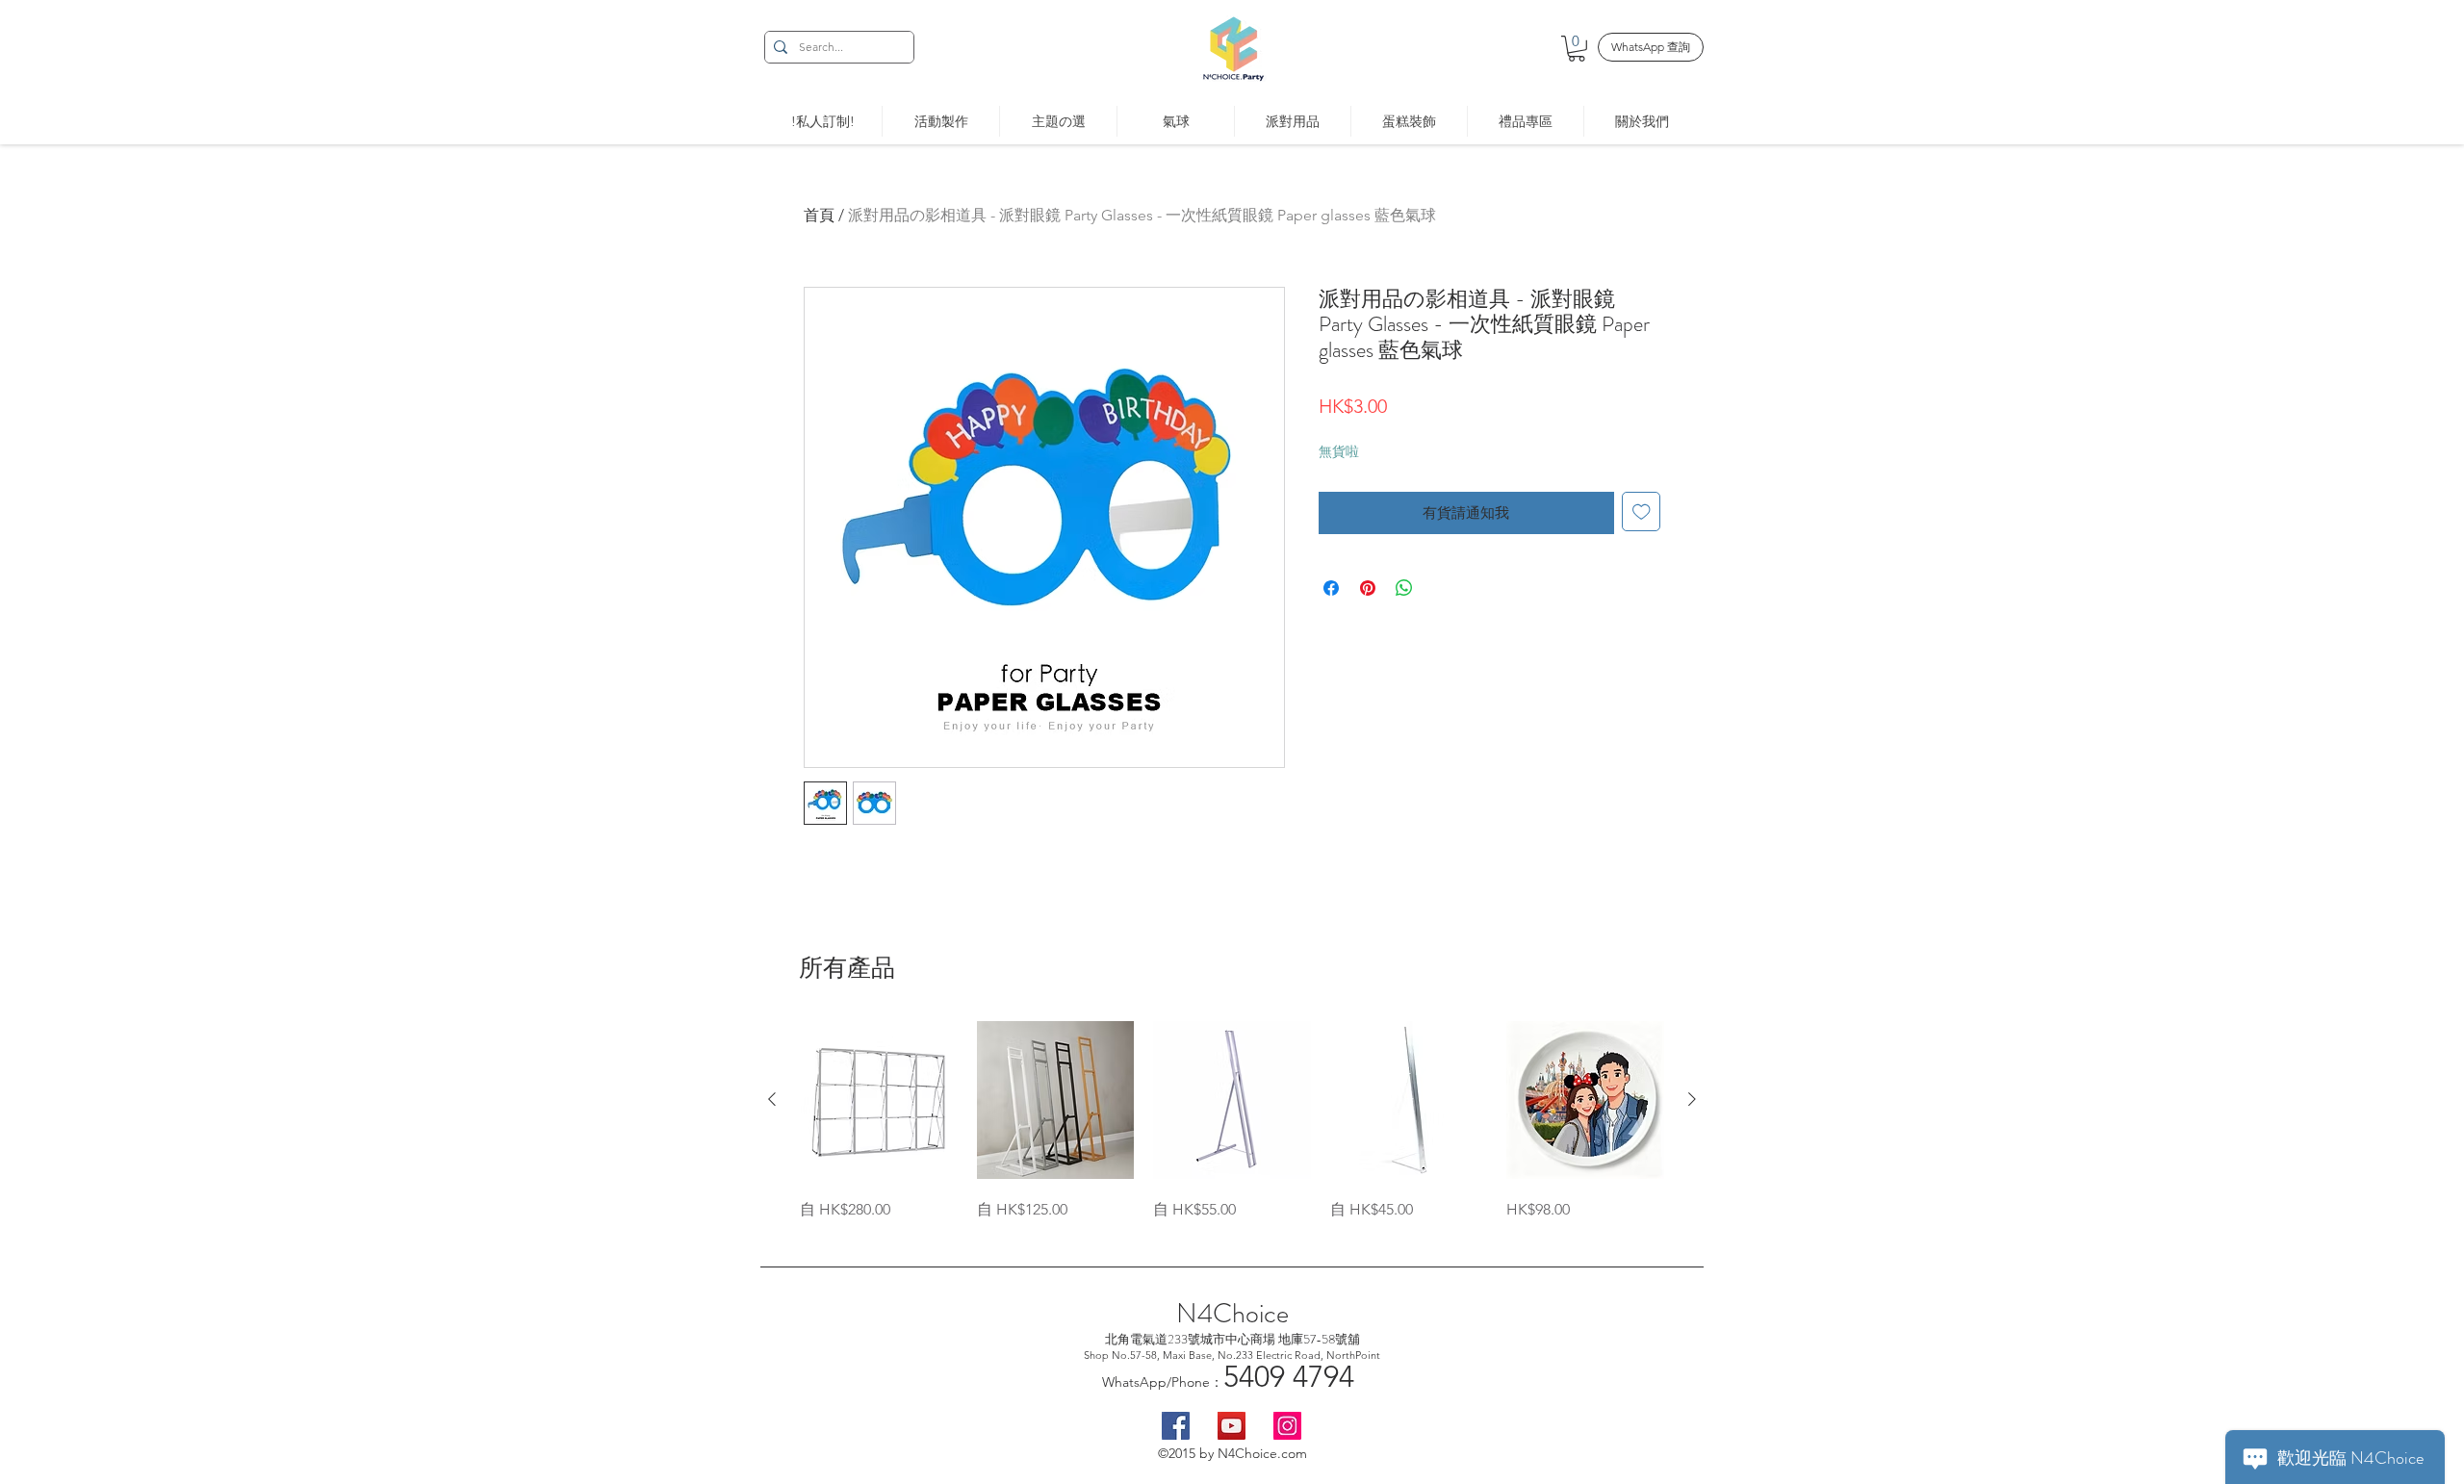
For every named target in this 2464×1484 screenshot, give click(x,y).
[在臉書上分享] (1331, 588)
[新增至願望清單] (1642, 512)
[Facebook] (1176, 1426)
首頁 (819, 215)
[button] (1577, 49)
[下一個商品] (1692, 1099)
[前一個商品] (772, 1099)
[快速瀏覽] (879, 1100)
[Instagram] (1287, 1426)
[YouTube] (1232, 1426)
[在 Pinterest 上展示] (1368, 588)
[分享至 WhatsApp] (1404, 588)
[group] (1232, 1121)
